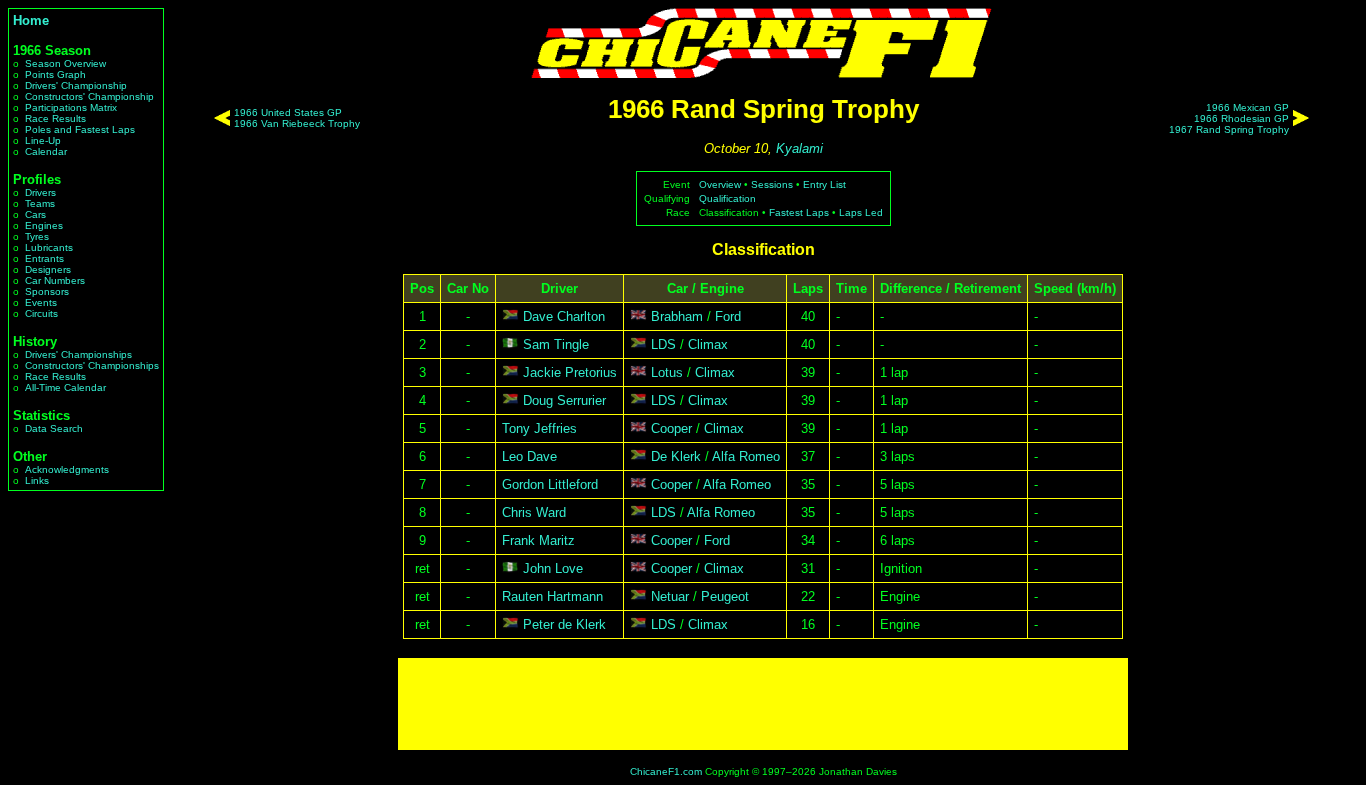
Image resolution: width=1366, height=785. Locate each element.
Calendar (46, 151)
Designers (48, 269)
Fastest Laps (799, 212)
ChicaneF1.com (666, 771)
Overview (720, 184)
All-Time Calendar (65, 387)
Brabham (677, 316)
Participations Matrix (71, 107)
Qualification (727, 198)
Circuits (41, 313)
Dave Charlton (564, 316)
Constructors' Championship (89, 96)
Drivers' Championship (76, 85)
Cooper (671, 428)
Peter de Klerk (564, 624)
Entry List (824, 184)
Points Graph (55, 74)
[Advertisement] (763, 704)
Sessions (772, 184)
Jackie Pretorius (570, 372)
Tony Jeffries (539, 428)
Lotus (667, 372)
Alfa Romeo (746, 456)
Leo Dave (529, 456)
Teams (40, 203)
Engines (44, 225)
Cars (35, 214)
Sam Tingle (556, 344)
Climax (708, 344)
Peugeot (725, 596)
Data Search (54, 428)
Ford (728, 316)
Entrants (44, 258)
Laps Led (861, 212)
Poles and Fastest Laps (80, 129)
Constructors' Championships (92, 365)
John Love (553, 568)
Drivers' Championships (78, 354)
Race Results (55, 118)
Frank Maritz (538, 540)
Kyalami (799, 148)
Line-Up (43, 140)
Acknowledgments (67, 469)
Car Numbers (55, 280)
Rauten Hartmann (552, 596)
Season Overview (65, 63)
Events (41, 302)
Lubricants (49, 247)
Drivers (40, 192)
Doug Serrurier (564, 400)
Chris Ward (534, 512)
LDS (663, 344)
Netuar (670, 596)
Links (37, 480)
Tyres (37, 236)
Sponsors (47, 291)
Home (31, 20)
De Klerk (676, 456)
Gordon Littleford (550, 484)
